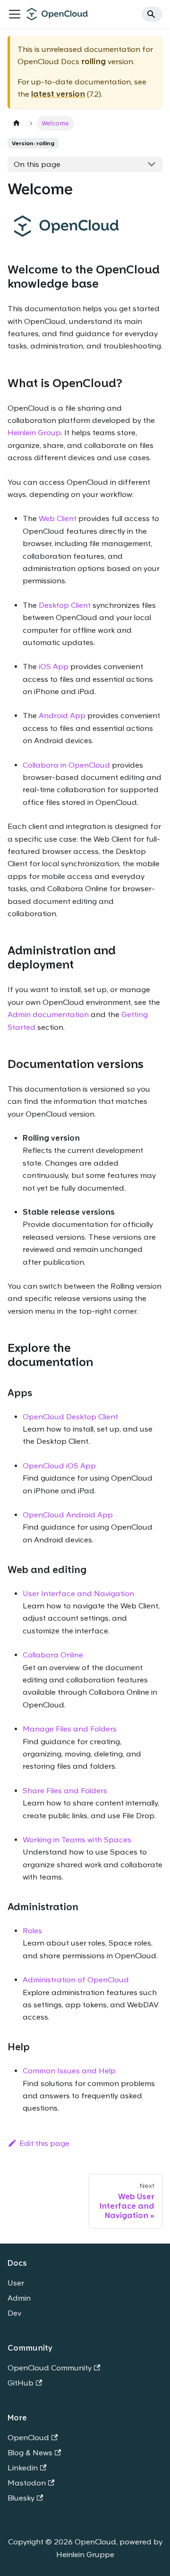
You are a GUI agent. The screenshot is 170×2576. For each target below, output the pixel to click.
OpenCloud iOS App (59, 1466)
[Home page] (17, 123)
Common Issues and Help (69, 2071)
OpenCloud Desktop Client (70, 1417)
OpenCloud (28, 2438)
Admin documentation (48, 1015)
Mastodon (27, 2483)
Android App (62, 716)
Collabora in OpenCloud (66, 765)
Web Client (58, 518)
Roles (32, 1931)
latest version (58, 94)
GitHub (21, 2383)
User (16, 2283)
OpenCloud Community (50, 2368)
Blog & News (30, 2453)
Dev (14, 2313)
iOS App (54, 667)
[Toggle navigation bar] (15, 14)
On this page (37, 164)
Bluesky (21, 2498)
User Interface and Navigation (78, 1594)
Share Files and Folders (65, 1791)
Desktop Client (65, 605)
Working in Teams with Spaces (77, 1840)
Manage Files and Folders (70, 1729)
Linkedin (23, 2468)
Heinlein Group (34, 433)
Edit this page (44, 2143)
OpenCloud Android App (68, 1515)
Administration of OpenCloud (76, 1980)
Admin (19, 2298)
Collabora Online (53, 1655)
